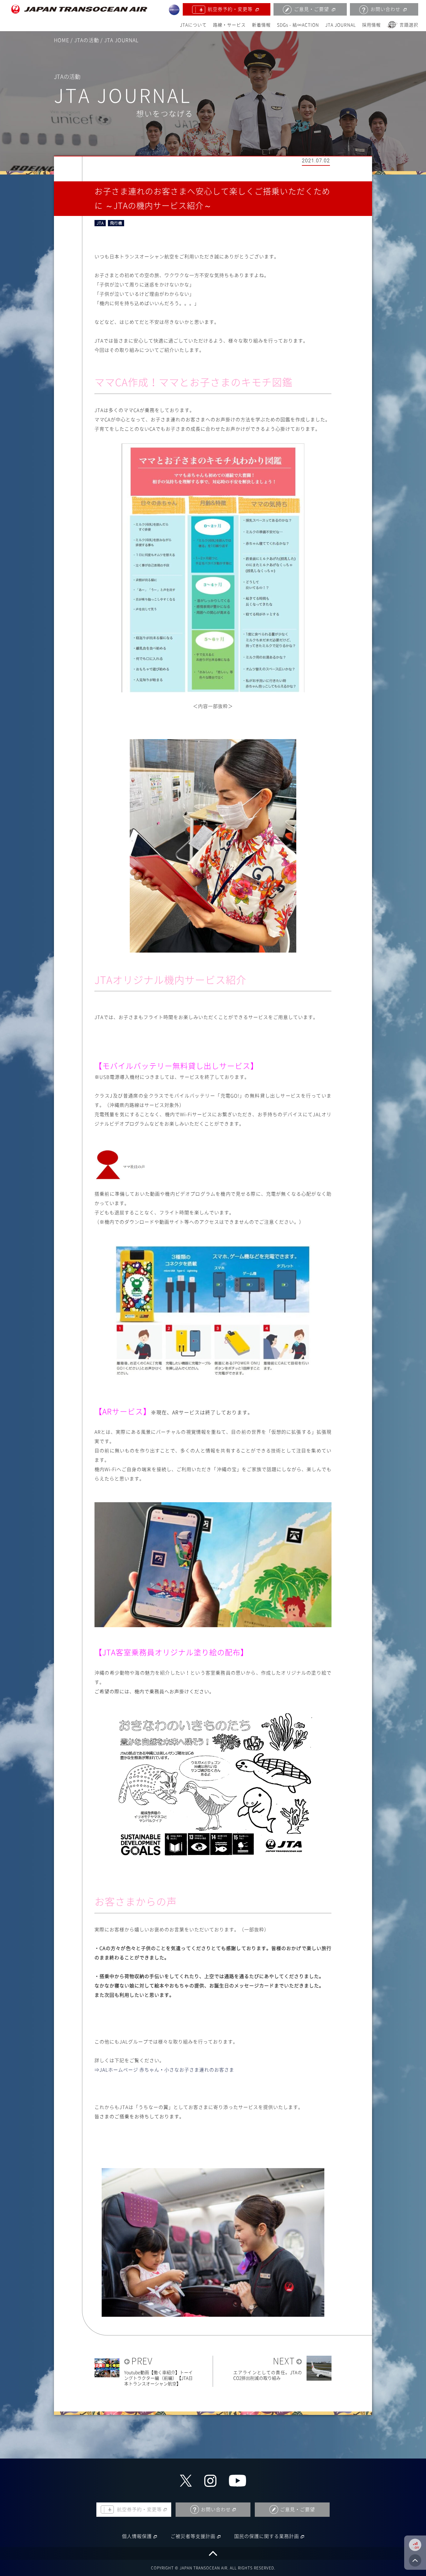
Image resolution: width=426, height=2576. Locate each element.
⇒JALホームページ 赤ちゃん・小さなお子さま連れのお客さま (164, 2070)
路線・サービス (229, 25)
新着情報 (261, 25)
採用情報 (371, 25)
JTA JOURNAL (341, 25)
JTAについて (193, 25)
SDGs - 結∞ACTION (298, 25)
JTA (100, 223)
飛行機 (116, 223)
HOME (62, 40)
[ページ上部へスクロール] (213, 2553)
